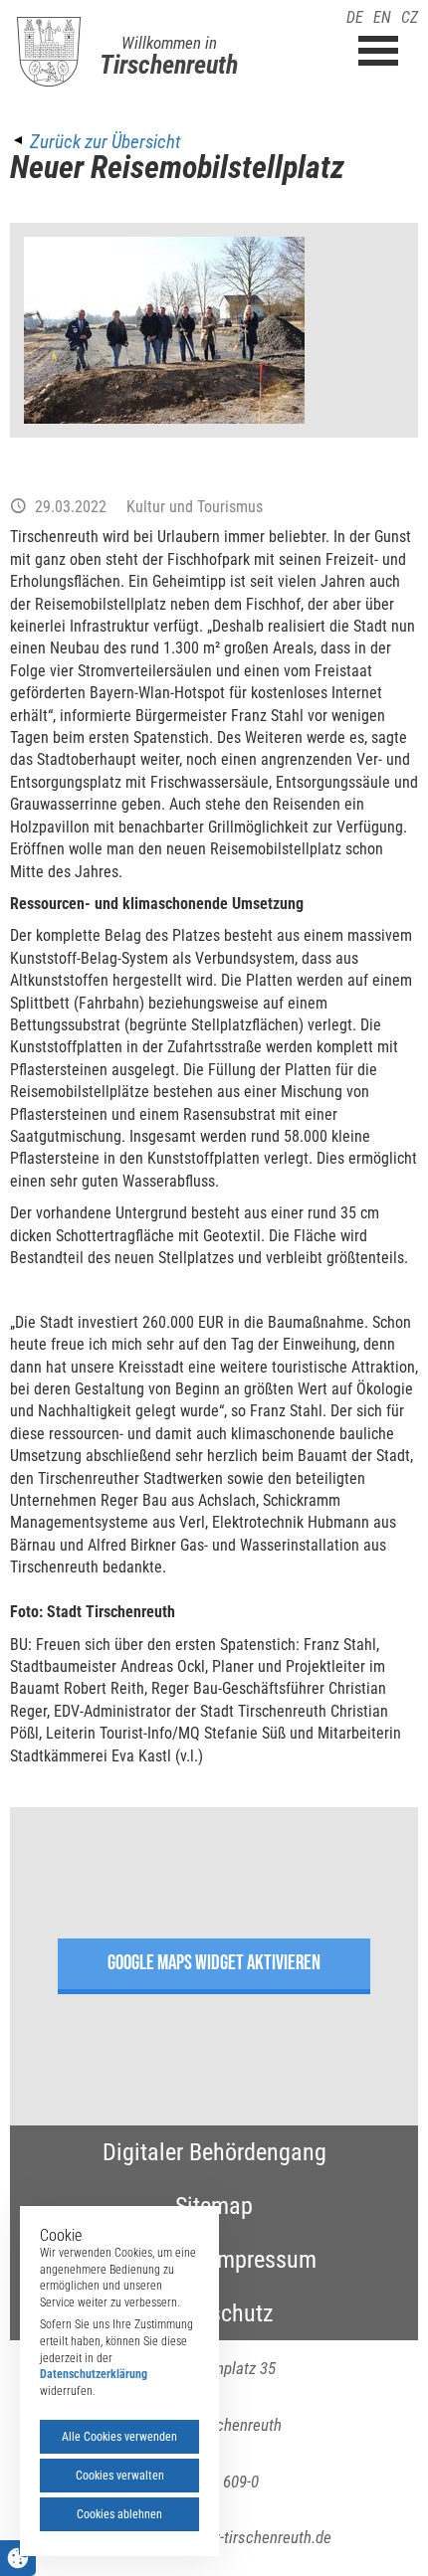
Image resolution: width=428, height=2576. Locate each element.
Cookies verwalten (120, 2476)
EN (382, 17)
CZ (410, 17)
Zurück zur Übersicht (105, 142)
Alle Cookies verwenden (119, 2437)
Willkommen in (169, 43)
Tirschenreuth (169, 65)
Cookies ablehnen (119, 2514)
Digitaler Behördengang (214, 2152)
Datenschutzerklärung (94, 2374)
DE (355, 17)
